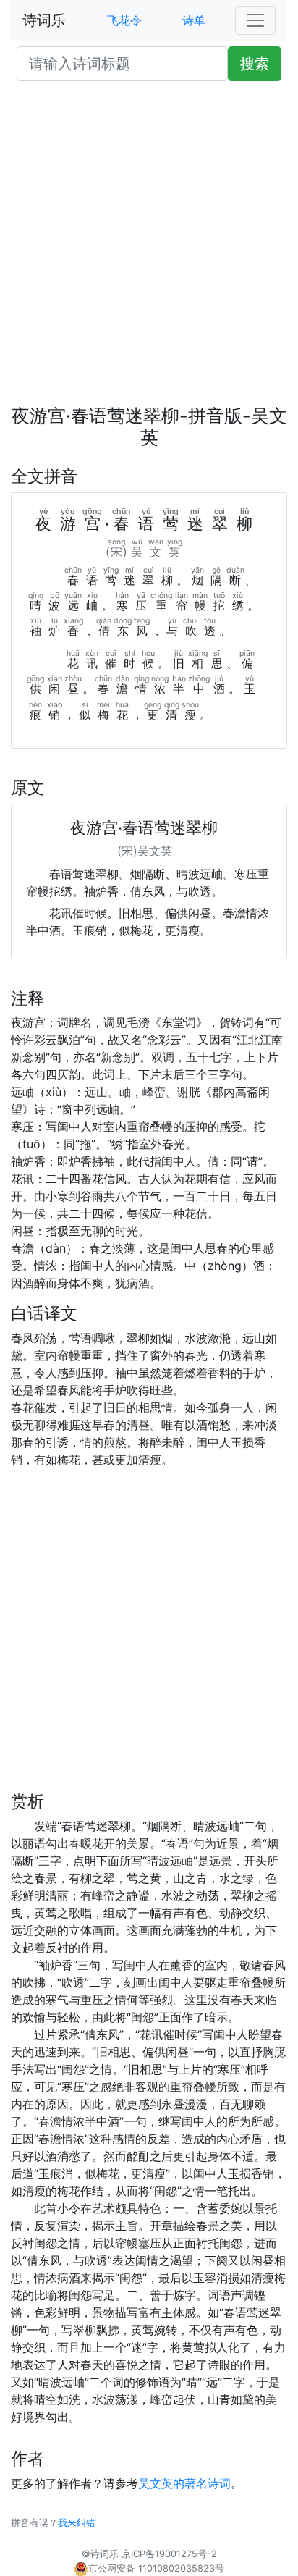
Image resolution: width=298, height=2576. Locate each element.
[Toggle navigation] (255, 20)
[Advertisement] (149, 249)
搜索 (255, 64)
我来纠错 (77, 2523)
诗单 (194, 20)
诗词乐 (44, 20)
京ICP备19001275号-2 (169, 2554)
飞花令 (124, 20)
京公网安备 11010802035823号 (156, 2568)
